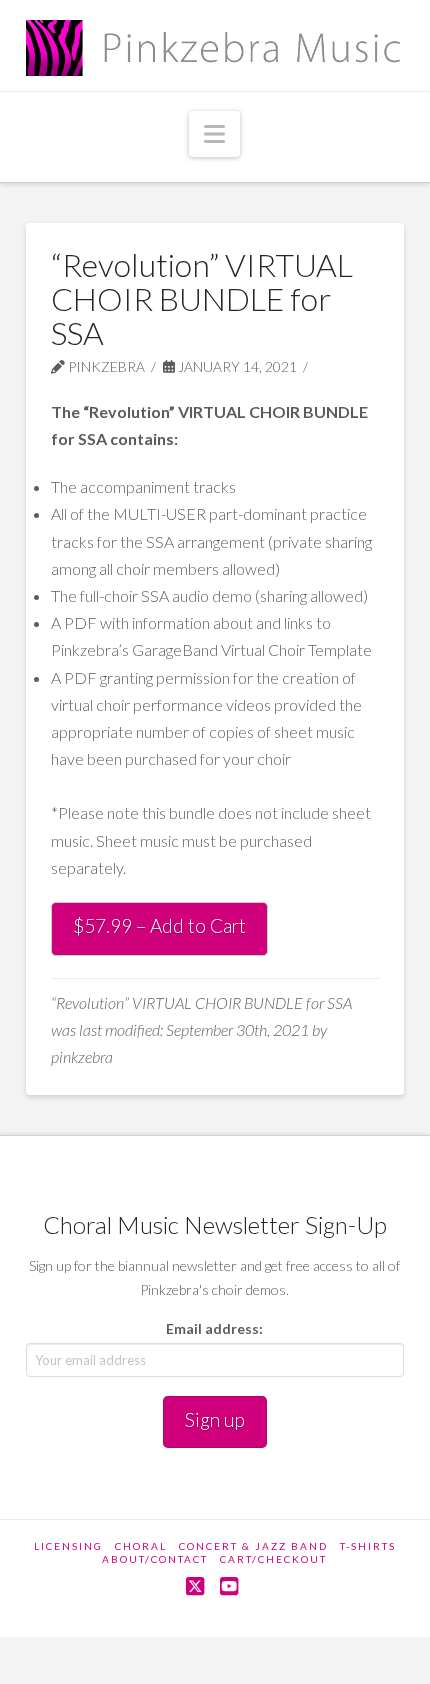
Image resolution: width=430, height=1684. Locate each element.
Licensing (68, 1546)
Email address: (214, 1328)
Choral (141, 1546)
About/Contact (155, 1559)
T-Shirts (368, 1546)
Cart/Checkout (273, 1559)
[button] (214, 134)
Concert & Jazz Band (253, 1546)
